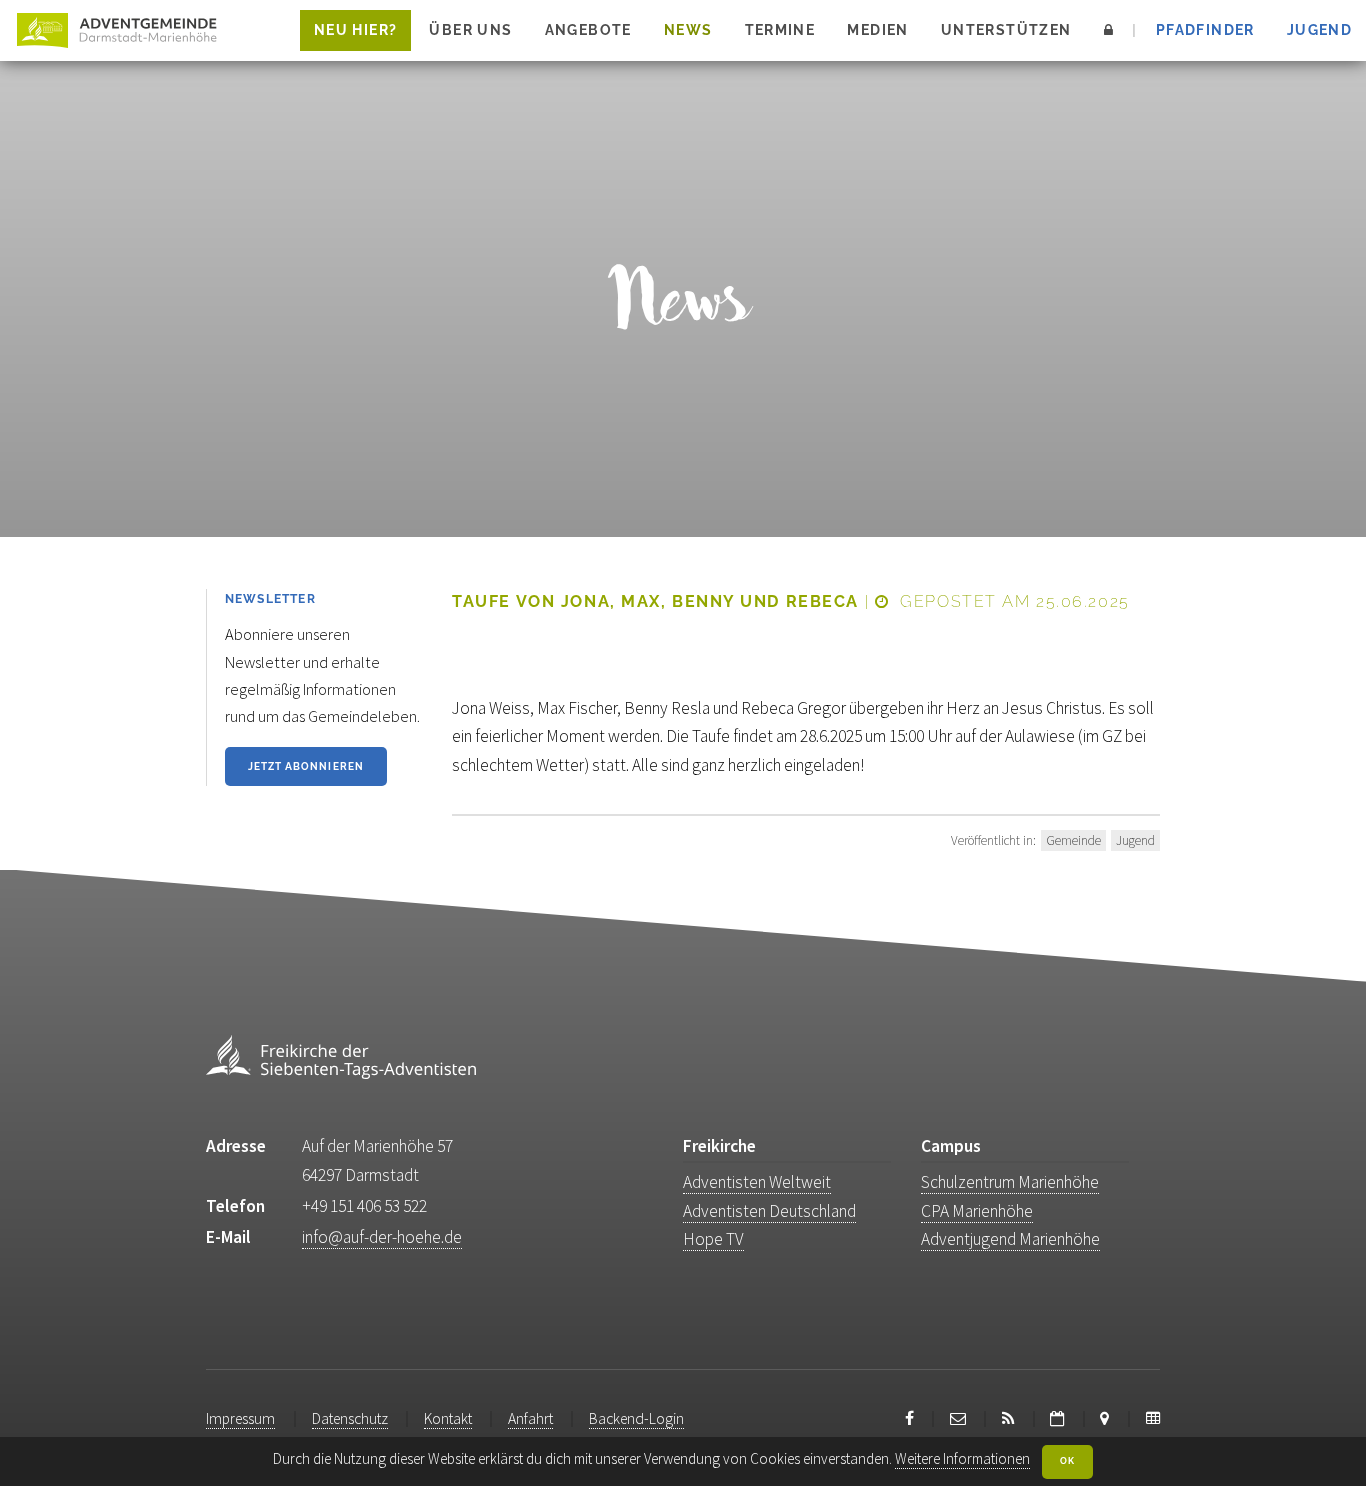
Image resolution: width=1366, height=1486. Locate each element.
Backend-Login (636, 1418)
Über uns (470, 30)
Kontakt (448, 1418)
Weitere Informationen (962, 1458)
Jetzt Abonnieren (306, 766)
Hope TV (713, 1239)
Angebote (588, 30)
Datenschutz (350, 1418)
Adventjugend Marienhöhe (1010, 1239)
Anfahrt (530, 1418)
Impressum (240, 1418)
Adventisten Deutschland (769, 1211)
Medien (877, 30)
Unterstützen (1006, 30)
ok (1067, 1461)
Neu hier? (355, 30)
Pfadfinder (1205, 30)
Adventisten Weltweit (757, 1182)
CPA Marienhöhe (977, 1211)
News (688, 30)
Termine (780, 30)
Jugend (1319, 30)
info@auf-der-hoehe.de (382, 1237)
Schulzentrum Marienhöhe (1010, 1182)
